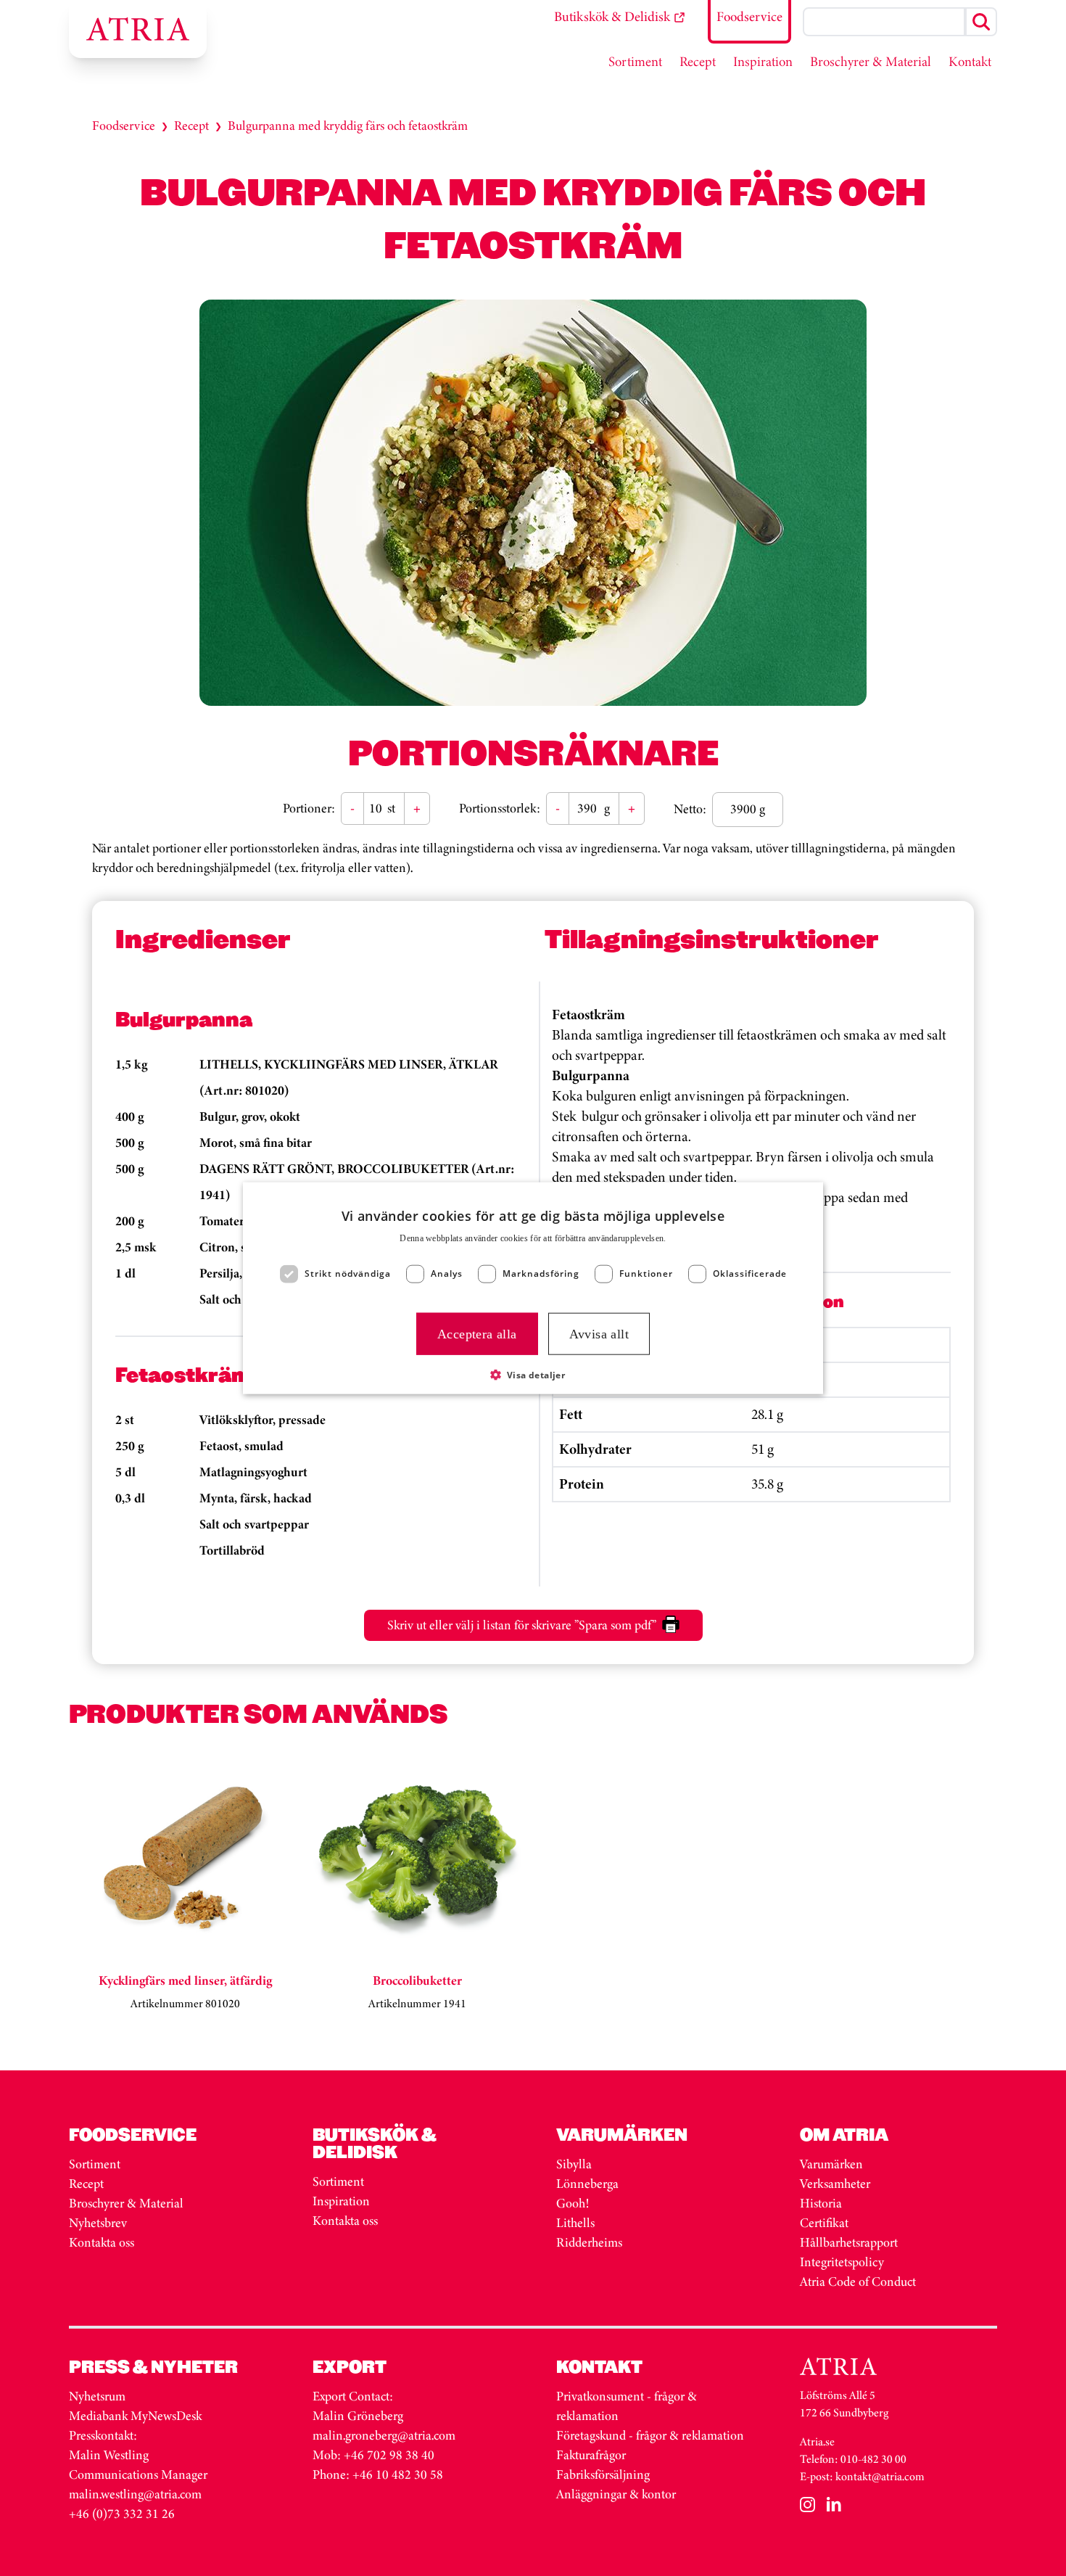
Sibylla (574, 2164)
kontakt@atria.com (880, 2476)
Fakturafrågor (591, 2455)
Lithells (575, 2223)
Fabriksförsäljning (603, 2474)
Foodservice (124, 125)
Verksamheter (835, 2184)
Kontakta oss (102, 2242)
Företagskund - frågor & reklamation (650, 2435)
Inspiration (341, 2201)
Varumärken (833, 2164)
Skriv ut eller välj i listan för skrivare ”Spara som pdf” (522, 1625)
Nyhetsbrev (98, 2223)
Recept (191, 125)
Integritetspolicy (842, 2262)
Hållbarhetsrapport (849, 2242)
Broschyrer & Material (128, 2203)
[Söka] (981, 22)
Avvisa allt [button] (599, 1333)
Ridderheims (589, 2242)
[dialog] (533, 1288)
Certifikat (824, 2223)
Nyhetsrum (97, 2396)
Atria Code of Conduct (858, 2281)
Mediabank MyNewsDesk (137, 2416)
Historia (821, 2203)
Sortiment (95, 2164)
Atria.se (817, 2441)
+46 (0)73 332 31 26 (122, 2514)
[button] (533, 1375)
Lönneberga (587, 2184)
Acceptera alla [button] (477, 1333)
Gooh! (573, 2203)
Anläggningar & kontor (616, 2494)
